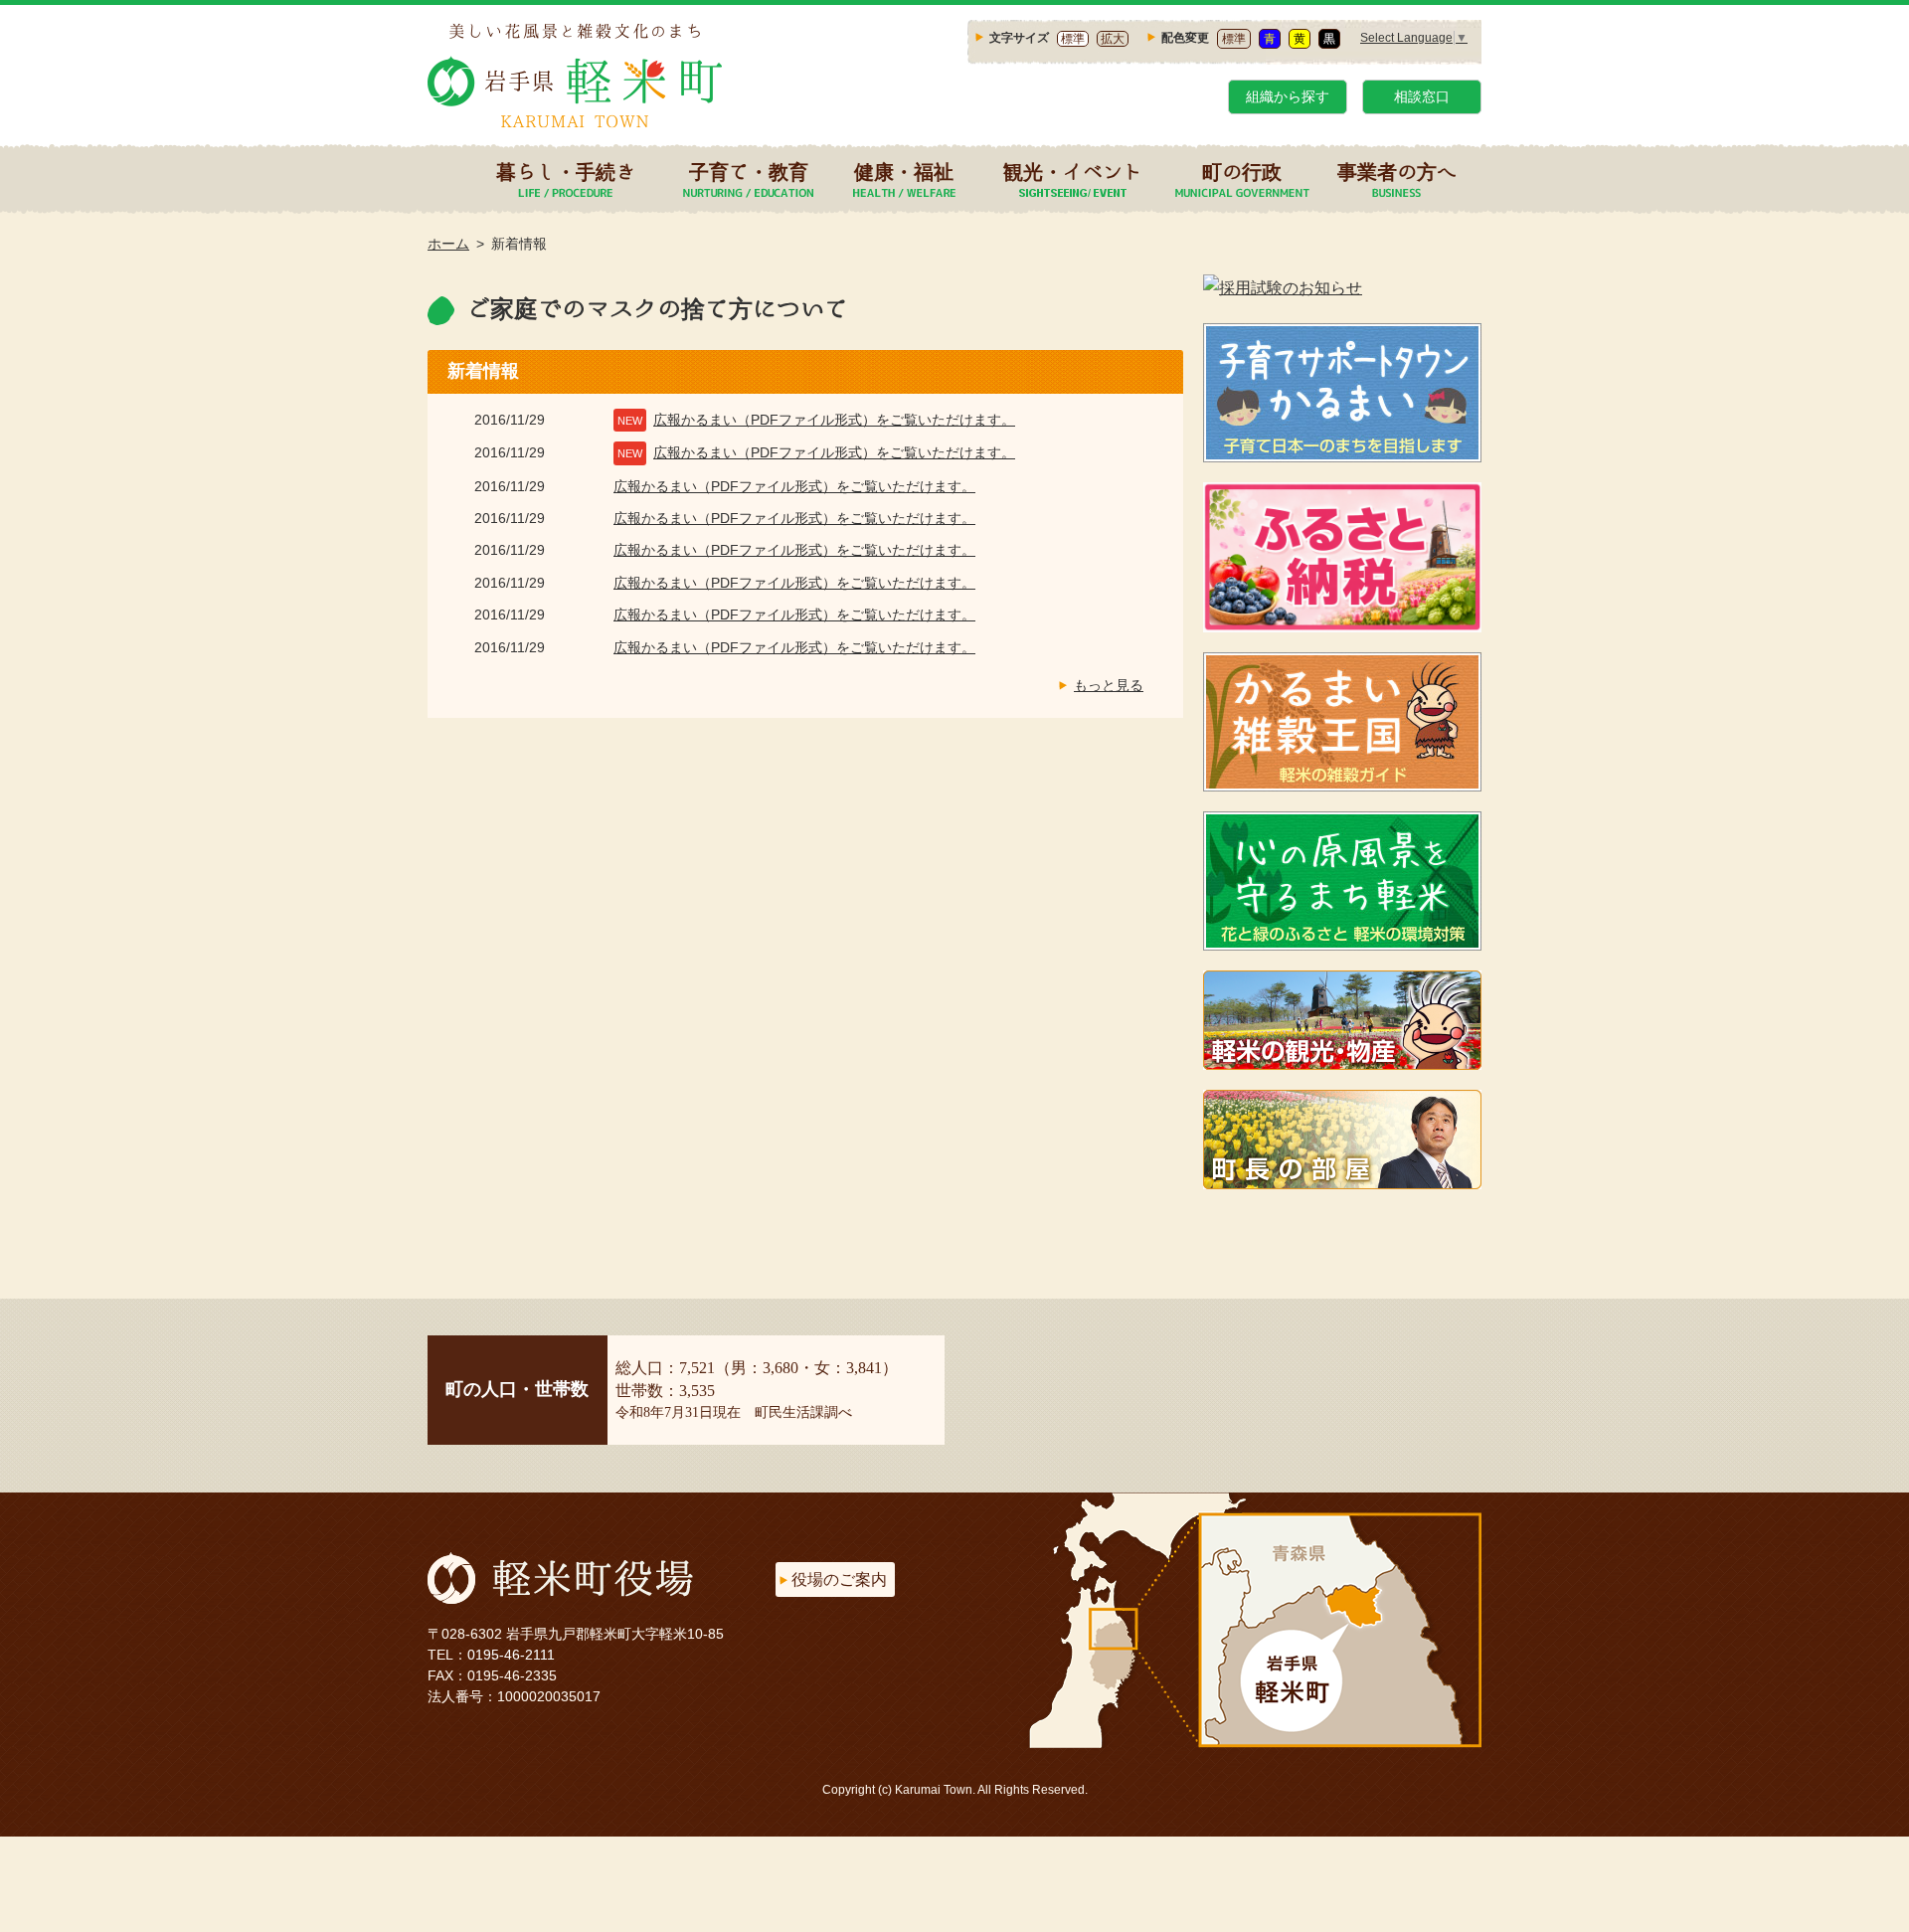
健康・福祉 (904, 171)
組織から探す (1288, 96)
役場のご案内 (839, 1580)
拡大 (1113, 39)
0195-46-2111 (511, 1655)
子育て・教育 (749, 171)
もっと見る (1109, 685)
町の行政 (1242, 171)
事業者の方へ (1397, 171)
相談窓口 (1422, 96)
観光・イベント (1073, 171)
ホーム (448, 244)
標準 (1073, 39)
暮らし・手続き (566, 171)
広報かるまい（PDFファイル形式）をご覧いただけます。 (834, 420)
